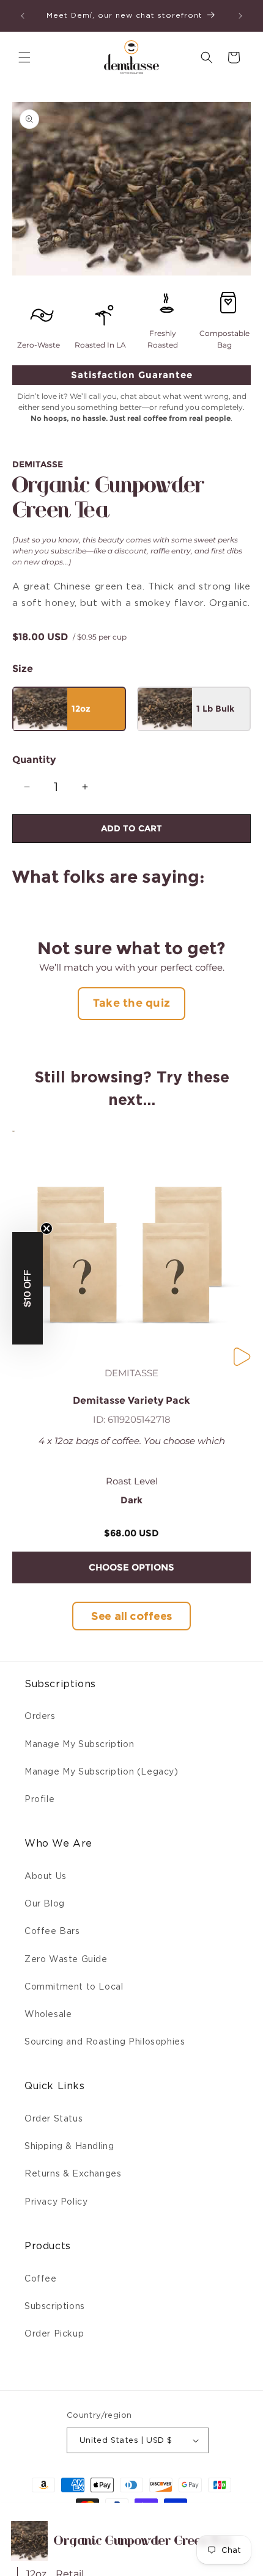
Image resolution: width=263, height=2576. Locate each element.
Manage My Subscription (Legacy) (102, 1771)
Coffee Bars (52, 1931)
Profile (39, 1799)
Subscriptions (55, 2306)
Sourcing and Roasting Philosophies (105, 2041)
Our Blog (45, 1903)
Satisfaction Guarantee (132, 375)
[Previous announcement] (23, 16)
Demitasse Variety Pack (131, 1401)
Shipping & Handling (69, 2146)
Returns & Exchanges (73, 2173)
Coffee (41, 2279)
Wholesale (48, 2014)
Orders (40, 1716)
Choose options (131, 1567)
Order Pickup (54, 2333)
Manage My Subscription (79, 1744)
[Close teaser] (46, 1228)
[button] (24, 57)
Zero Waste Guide (66, 1959)
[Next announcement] (240, 16)
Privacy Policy (56, 2202)
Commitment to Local (74, 1987)
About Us (46, 1876)
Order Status (54, 2118)
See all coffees (132, 1616)
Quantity (34, 760)
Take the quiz (132, 1003)
